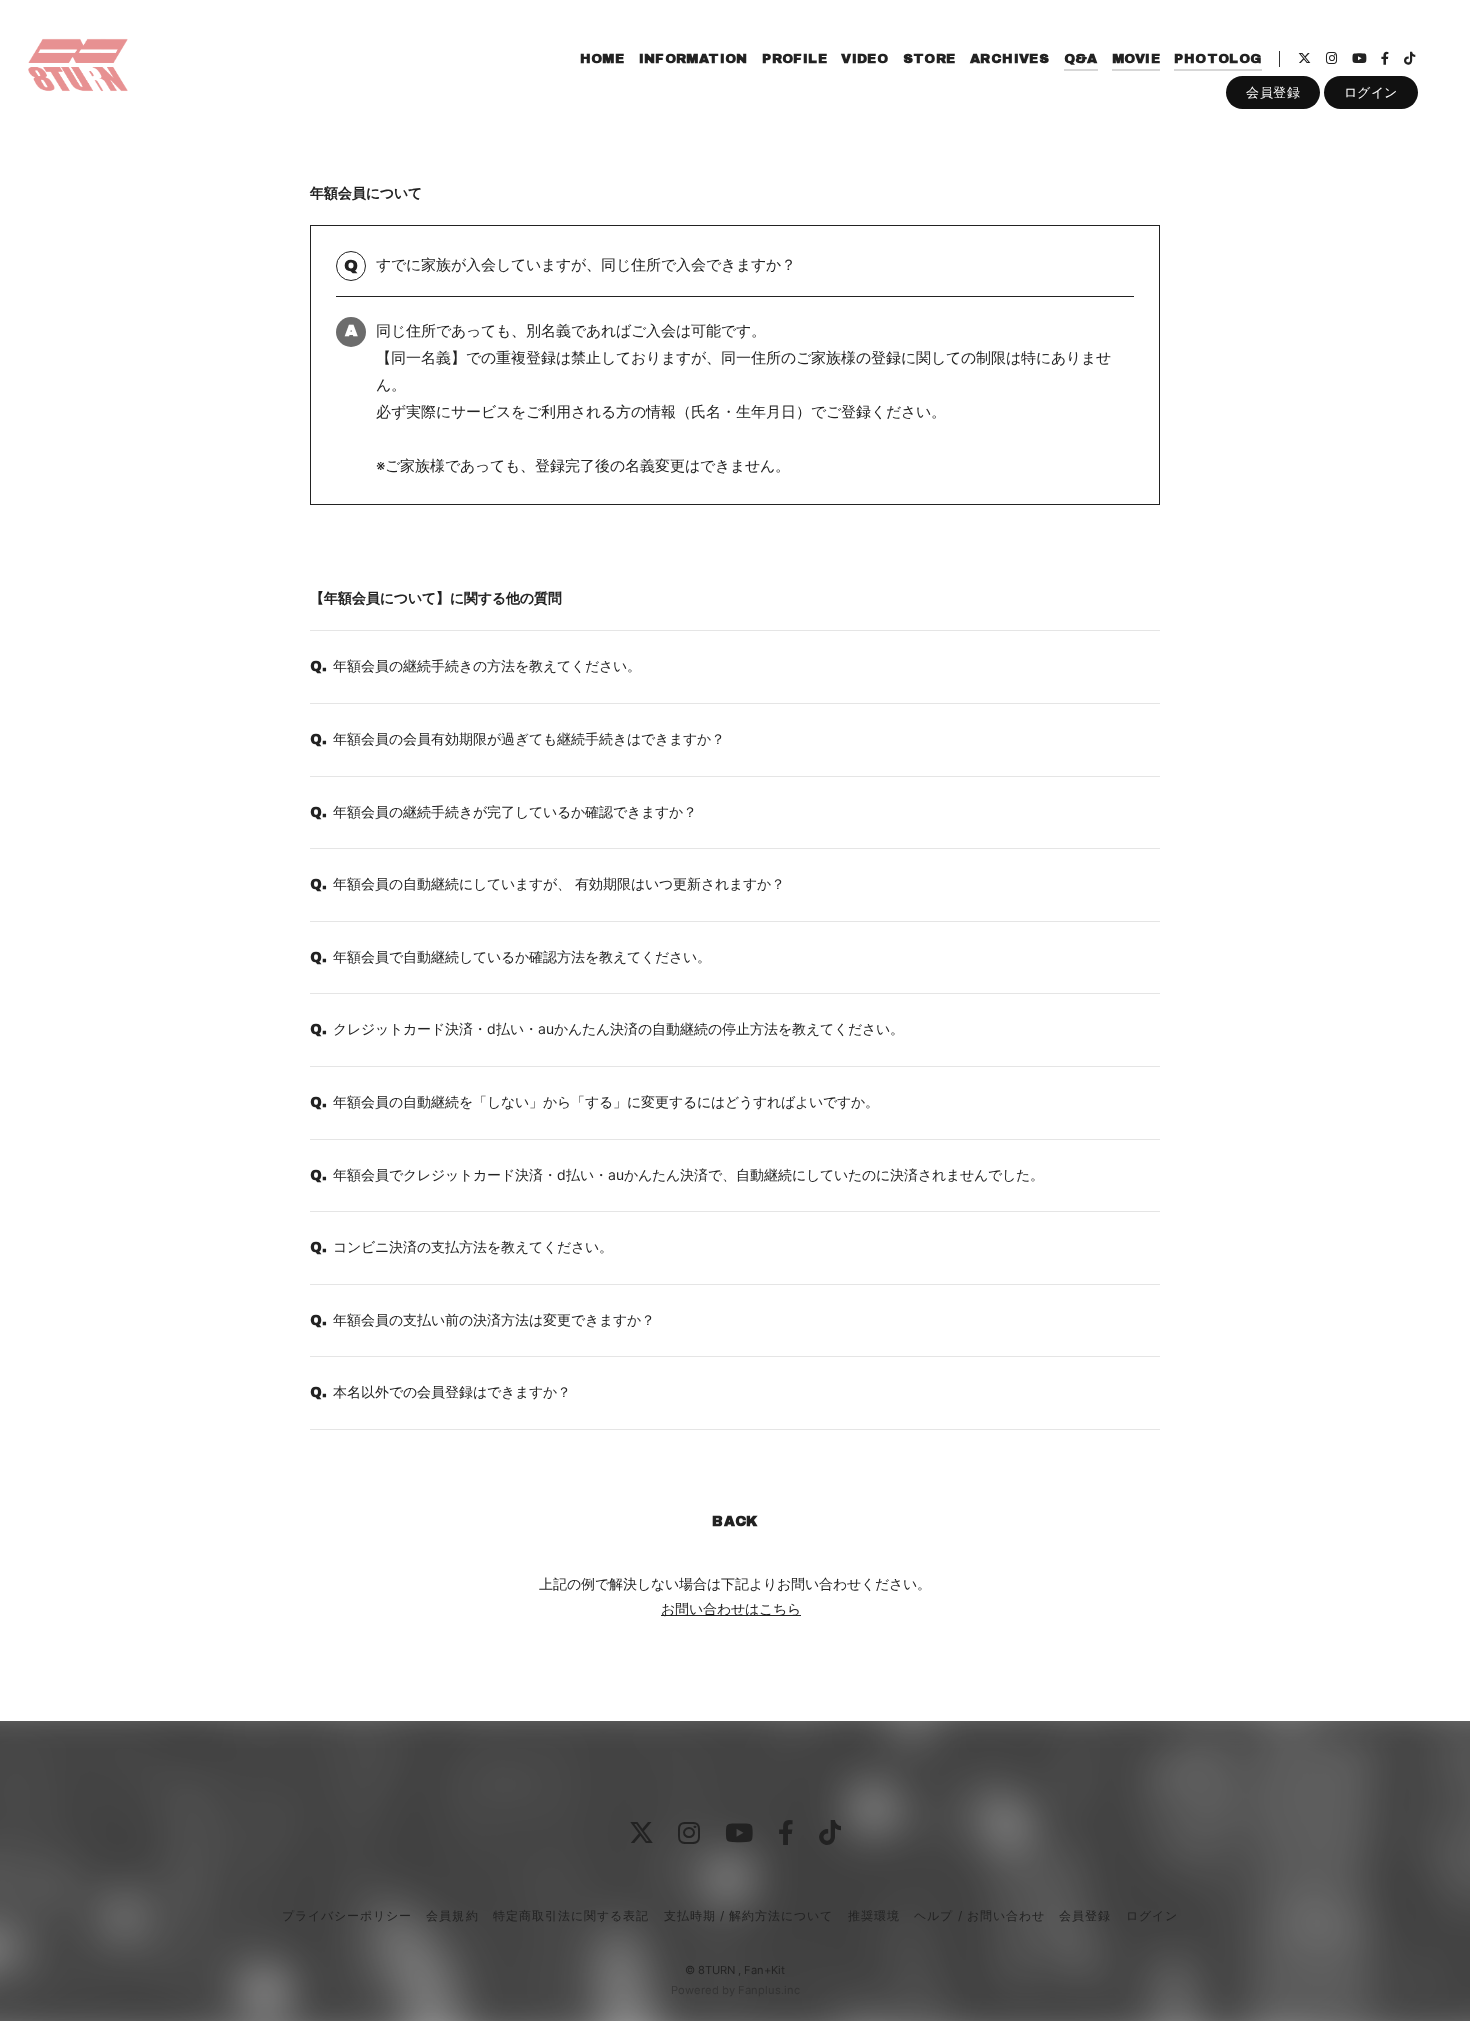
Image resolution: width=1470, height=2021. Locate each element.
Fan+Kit (764, 1970)
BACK (735, 1521)
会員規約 (452, 1915)
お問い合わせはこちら (731, 1608)
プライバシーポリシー (347, 1915)
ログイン (1371, 92)
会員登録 (1273, 92)
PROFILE (794, 59)
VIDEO (864, 59)
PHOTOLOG (1217, 59)
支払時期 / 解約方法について (749, 1915)
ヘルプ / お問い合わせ (979, 1915)
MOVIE (1136, 59)
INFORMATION (693, 59)
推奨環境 (874, 1915)
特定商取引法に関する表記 (571, 1915)
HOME (602, 59)
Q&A (1081, 59)
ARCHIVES (1009, 59)
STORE (929, 59)
